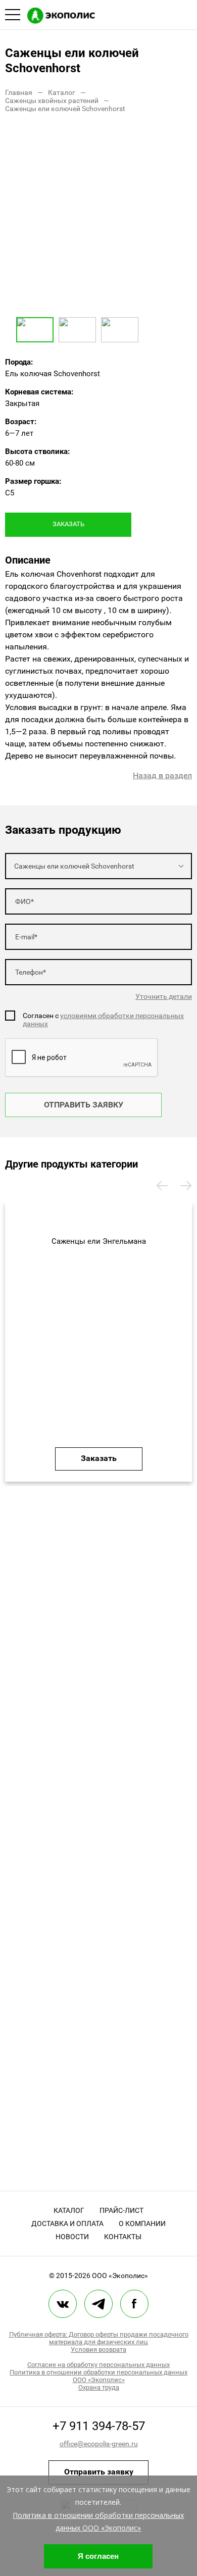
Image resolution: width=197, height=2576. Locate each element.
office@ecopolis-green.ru (99, 2444)
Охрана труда (99, 2387)
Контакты (123, 2237)
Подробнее (99, 1333)
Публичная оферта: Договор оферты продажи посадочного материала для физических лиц (99, 2338)
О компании (142, 2224)
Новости (72, 2237)
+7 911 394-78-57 (99, 2426)
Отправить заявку (99, 2472)
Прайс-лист (121, 2210)
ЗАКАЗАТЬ (68, 524)
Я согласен (98, 2556)
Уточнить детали (164, 996)
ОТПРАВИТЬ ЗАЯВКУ (84, 1105)
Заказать (99, 1458)
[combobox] (98, 866)
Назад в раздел (162, 775)
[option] (98, 219)
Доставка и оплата (67, 2224)
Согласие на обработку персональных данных (98, 2365)
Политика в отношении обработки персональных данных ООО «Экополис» (98, 2376)
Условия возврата (98, 2350)
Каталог (69, 2210)
